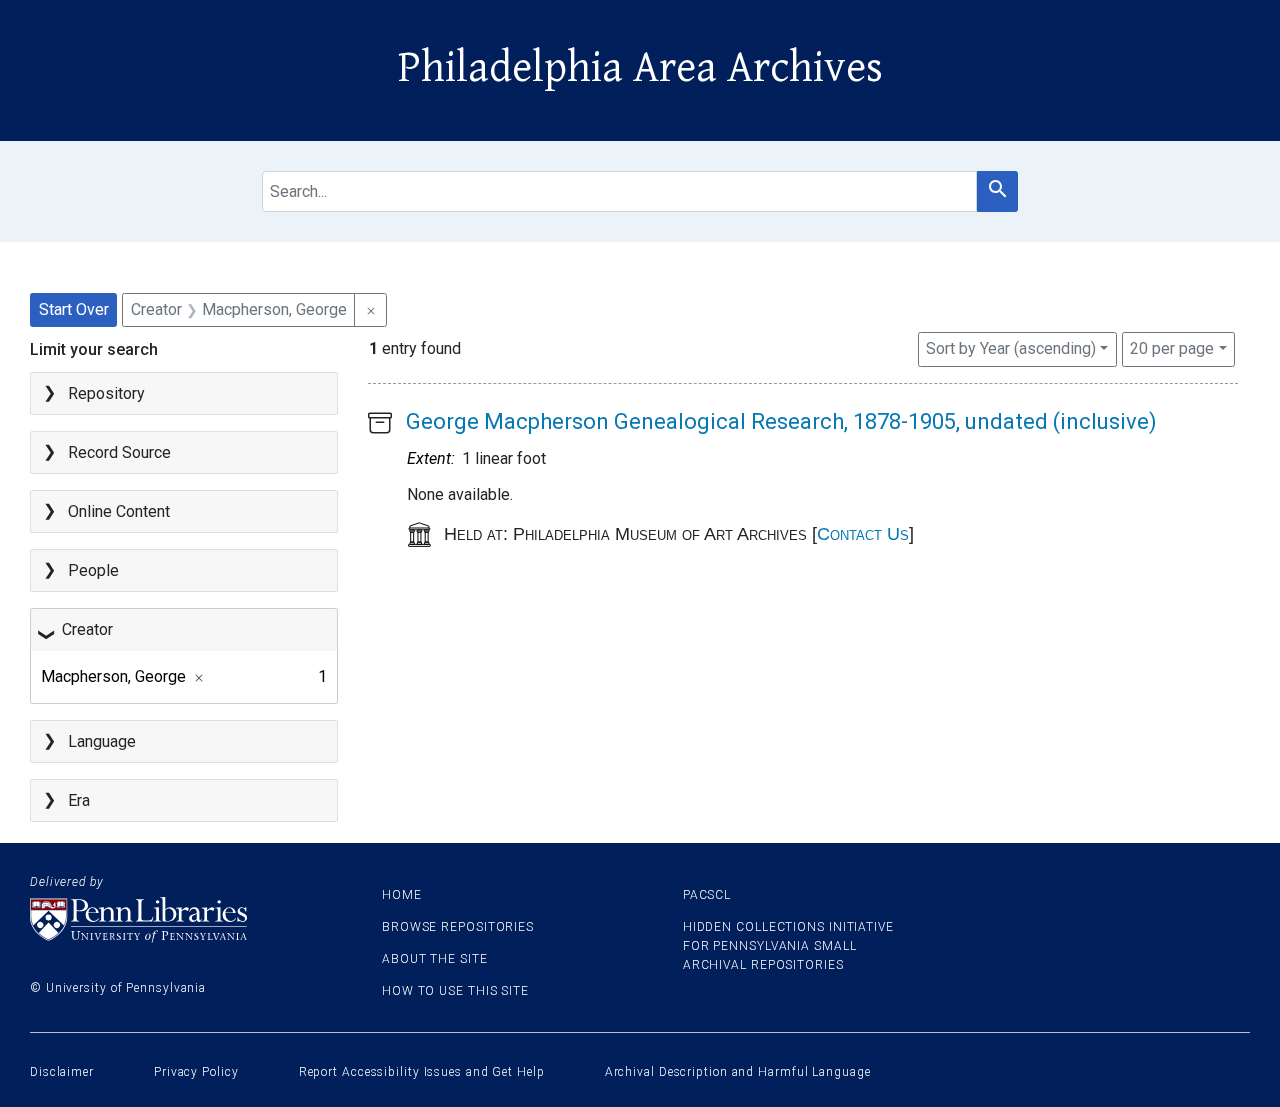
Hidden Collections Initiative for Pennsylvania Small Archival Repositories (788, 946)
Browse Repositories (458, 927)
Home (402, 895)
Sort (1011, 348)
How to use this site (455, 991)
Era (79, 800)
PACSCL (707, 895)
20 (1172, 348)
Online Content (119, 511)
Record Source (119, 452)
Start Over (74, 309)
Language (102, 741)
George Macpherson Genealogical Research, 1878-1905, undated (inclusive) (781, 421)
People (93, 570)
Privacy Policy (196, 1072)
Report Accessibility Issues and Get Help (422, 1072)
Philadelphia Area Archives (640, 68)
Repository (106, 393)
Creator (87, 629)
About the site (435, 959)
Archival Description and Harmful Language (738, 1072)
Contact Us (863, 534)
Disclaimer (62, 1072)
